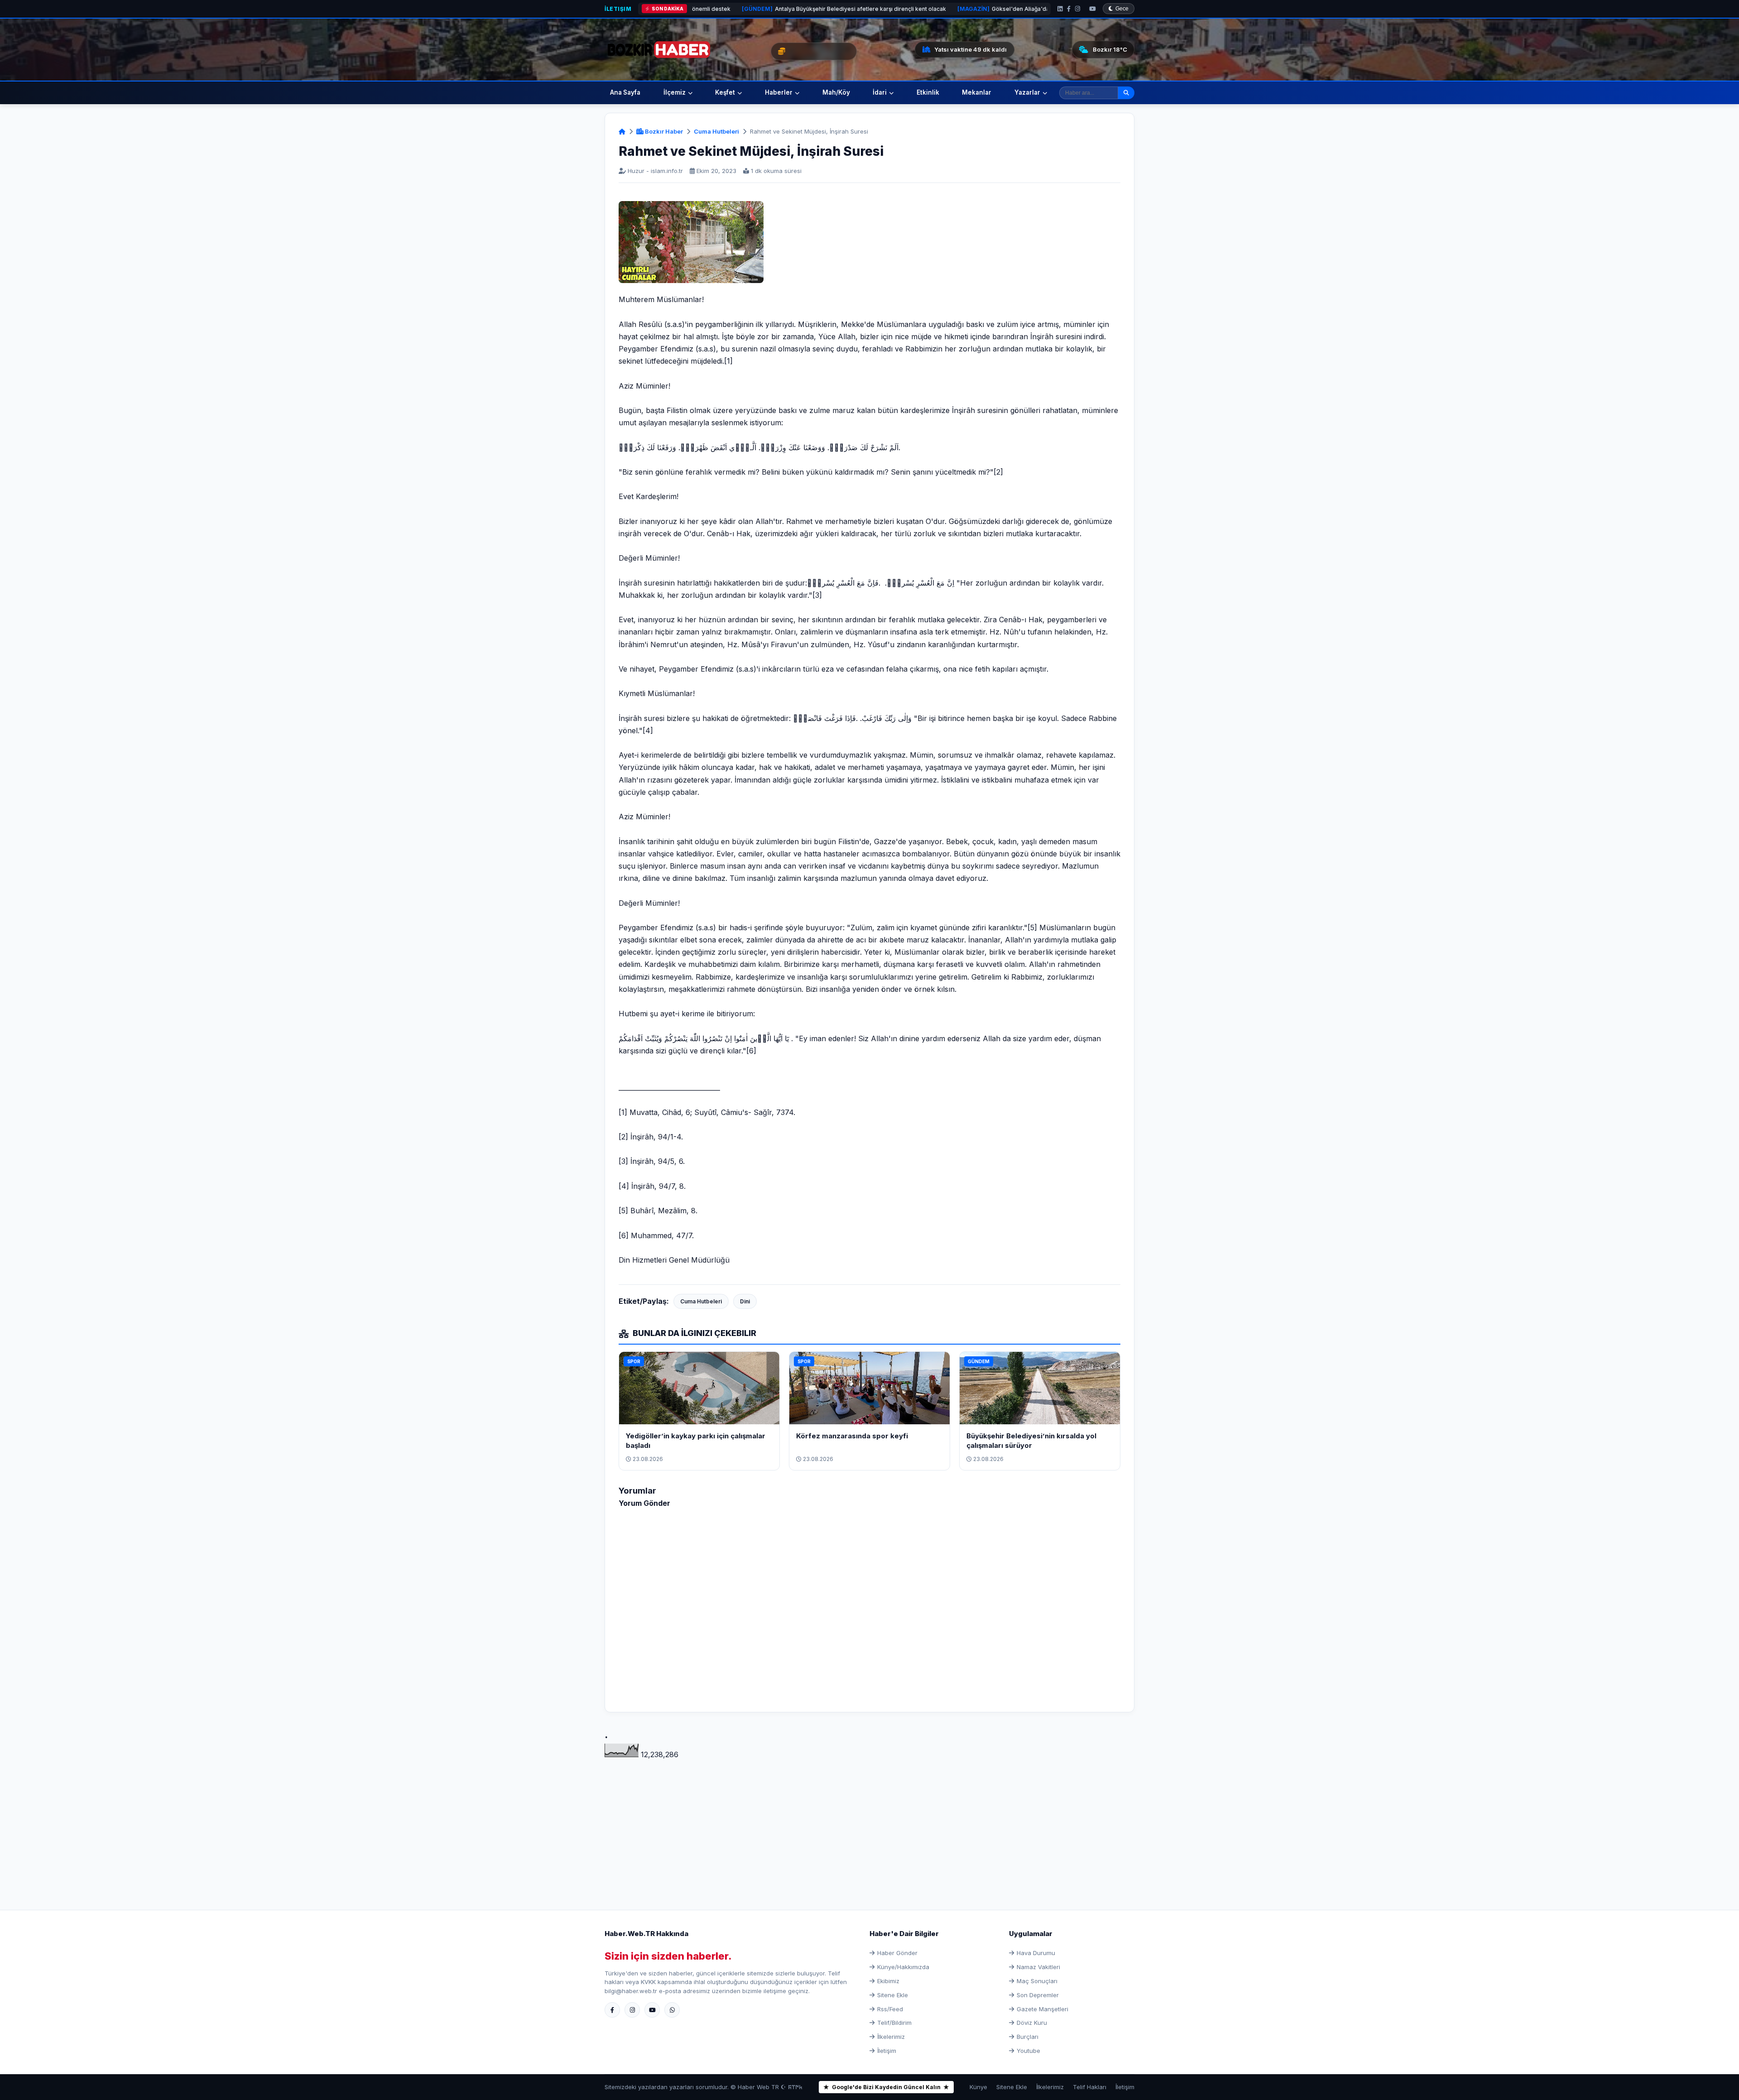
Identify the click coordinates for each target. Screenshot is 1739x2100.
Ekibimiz (888, 1981)
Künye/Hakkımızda (903, 1967)
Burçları (1028, 2037)
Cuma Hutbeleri (716, 131)
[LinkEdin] (1060, 9)
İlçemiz (675, 92)
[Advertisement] (869, 1824)
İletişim (618, 9)
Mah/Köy (836, 92)
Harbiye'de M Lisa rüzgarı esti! (1007, 9)
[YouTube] (1093, 9)
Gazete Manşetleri (1042, 2009)
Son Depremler (1038, 1995)
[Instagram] (1078, 9)
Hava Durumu (1036, 1953)
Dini (745, 1301)
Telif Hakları (1090, 2087)
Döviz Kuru (1032, 2023)
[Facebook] (1069, 9)
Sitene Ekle (893, 1995)
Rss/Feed (890, 2009)
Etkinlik (928, 92)
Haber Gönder (897, 1953)
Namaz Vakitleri (1038, 1967)
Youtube (1028, 2051)
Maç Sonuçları (1037, 1981)
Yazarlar (1027, 92)
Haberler (779, 92)
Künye (978, 2087)
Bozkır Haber (663, 131)
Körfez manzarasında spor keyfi (852, 1436)
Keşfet (725, 92)
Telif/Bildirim (894, 2023)
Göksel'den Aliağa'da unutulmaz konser (867, 9)
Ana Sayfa (625, 92)
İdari (880, 92)
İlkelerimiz (891, 2037)
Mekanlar (977, 92)
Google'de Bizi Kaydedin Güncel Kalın (886, 2087)
